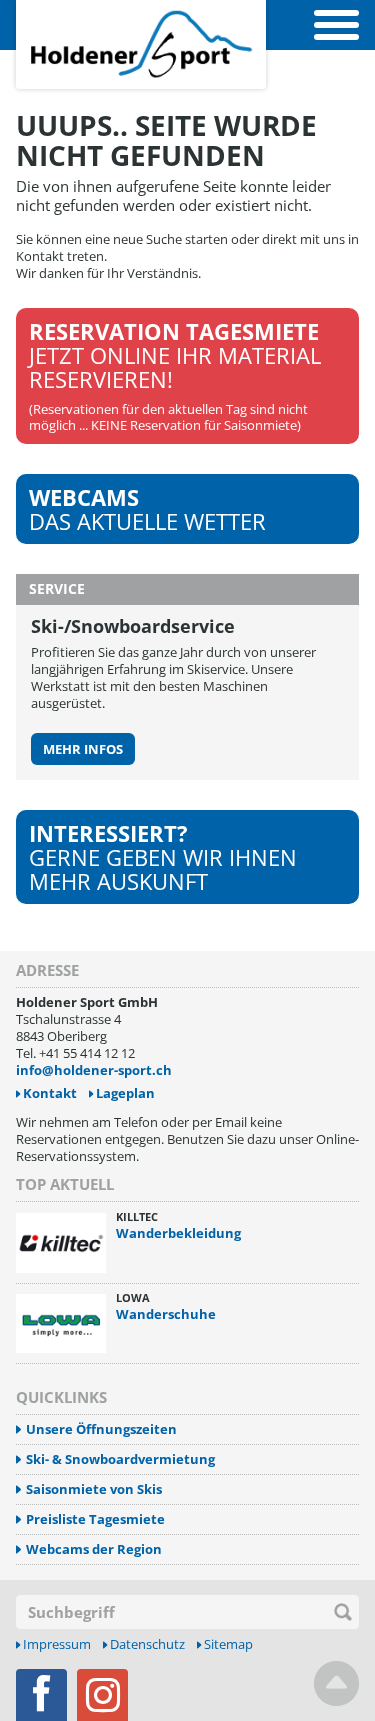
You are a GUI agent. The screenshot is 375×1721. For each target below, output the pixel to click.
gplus (102, 1695)
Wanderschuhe (166, 1314)
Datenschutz (147, 1644)
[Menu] (336, 25)
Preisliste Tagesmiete (95, 1519)
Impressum (57, 1644)
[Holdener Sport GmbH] (141, 11)
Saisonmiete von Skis (94, 1489)
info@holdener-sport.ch (94, 1070)
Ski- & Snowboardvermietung (120, 1459)
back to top (336, 1683)
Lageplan (125, 1093)
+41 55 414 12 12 (87, 1053)
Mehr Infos (83, 749)
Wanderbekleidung (178, 1233)
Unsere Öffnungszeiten (101, 1429)
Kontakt (50, 1093)
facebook (41, 1695)
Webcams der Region (94, 1549)
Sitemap (228, 1644)
